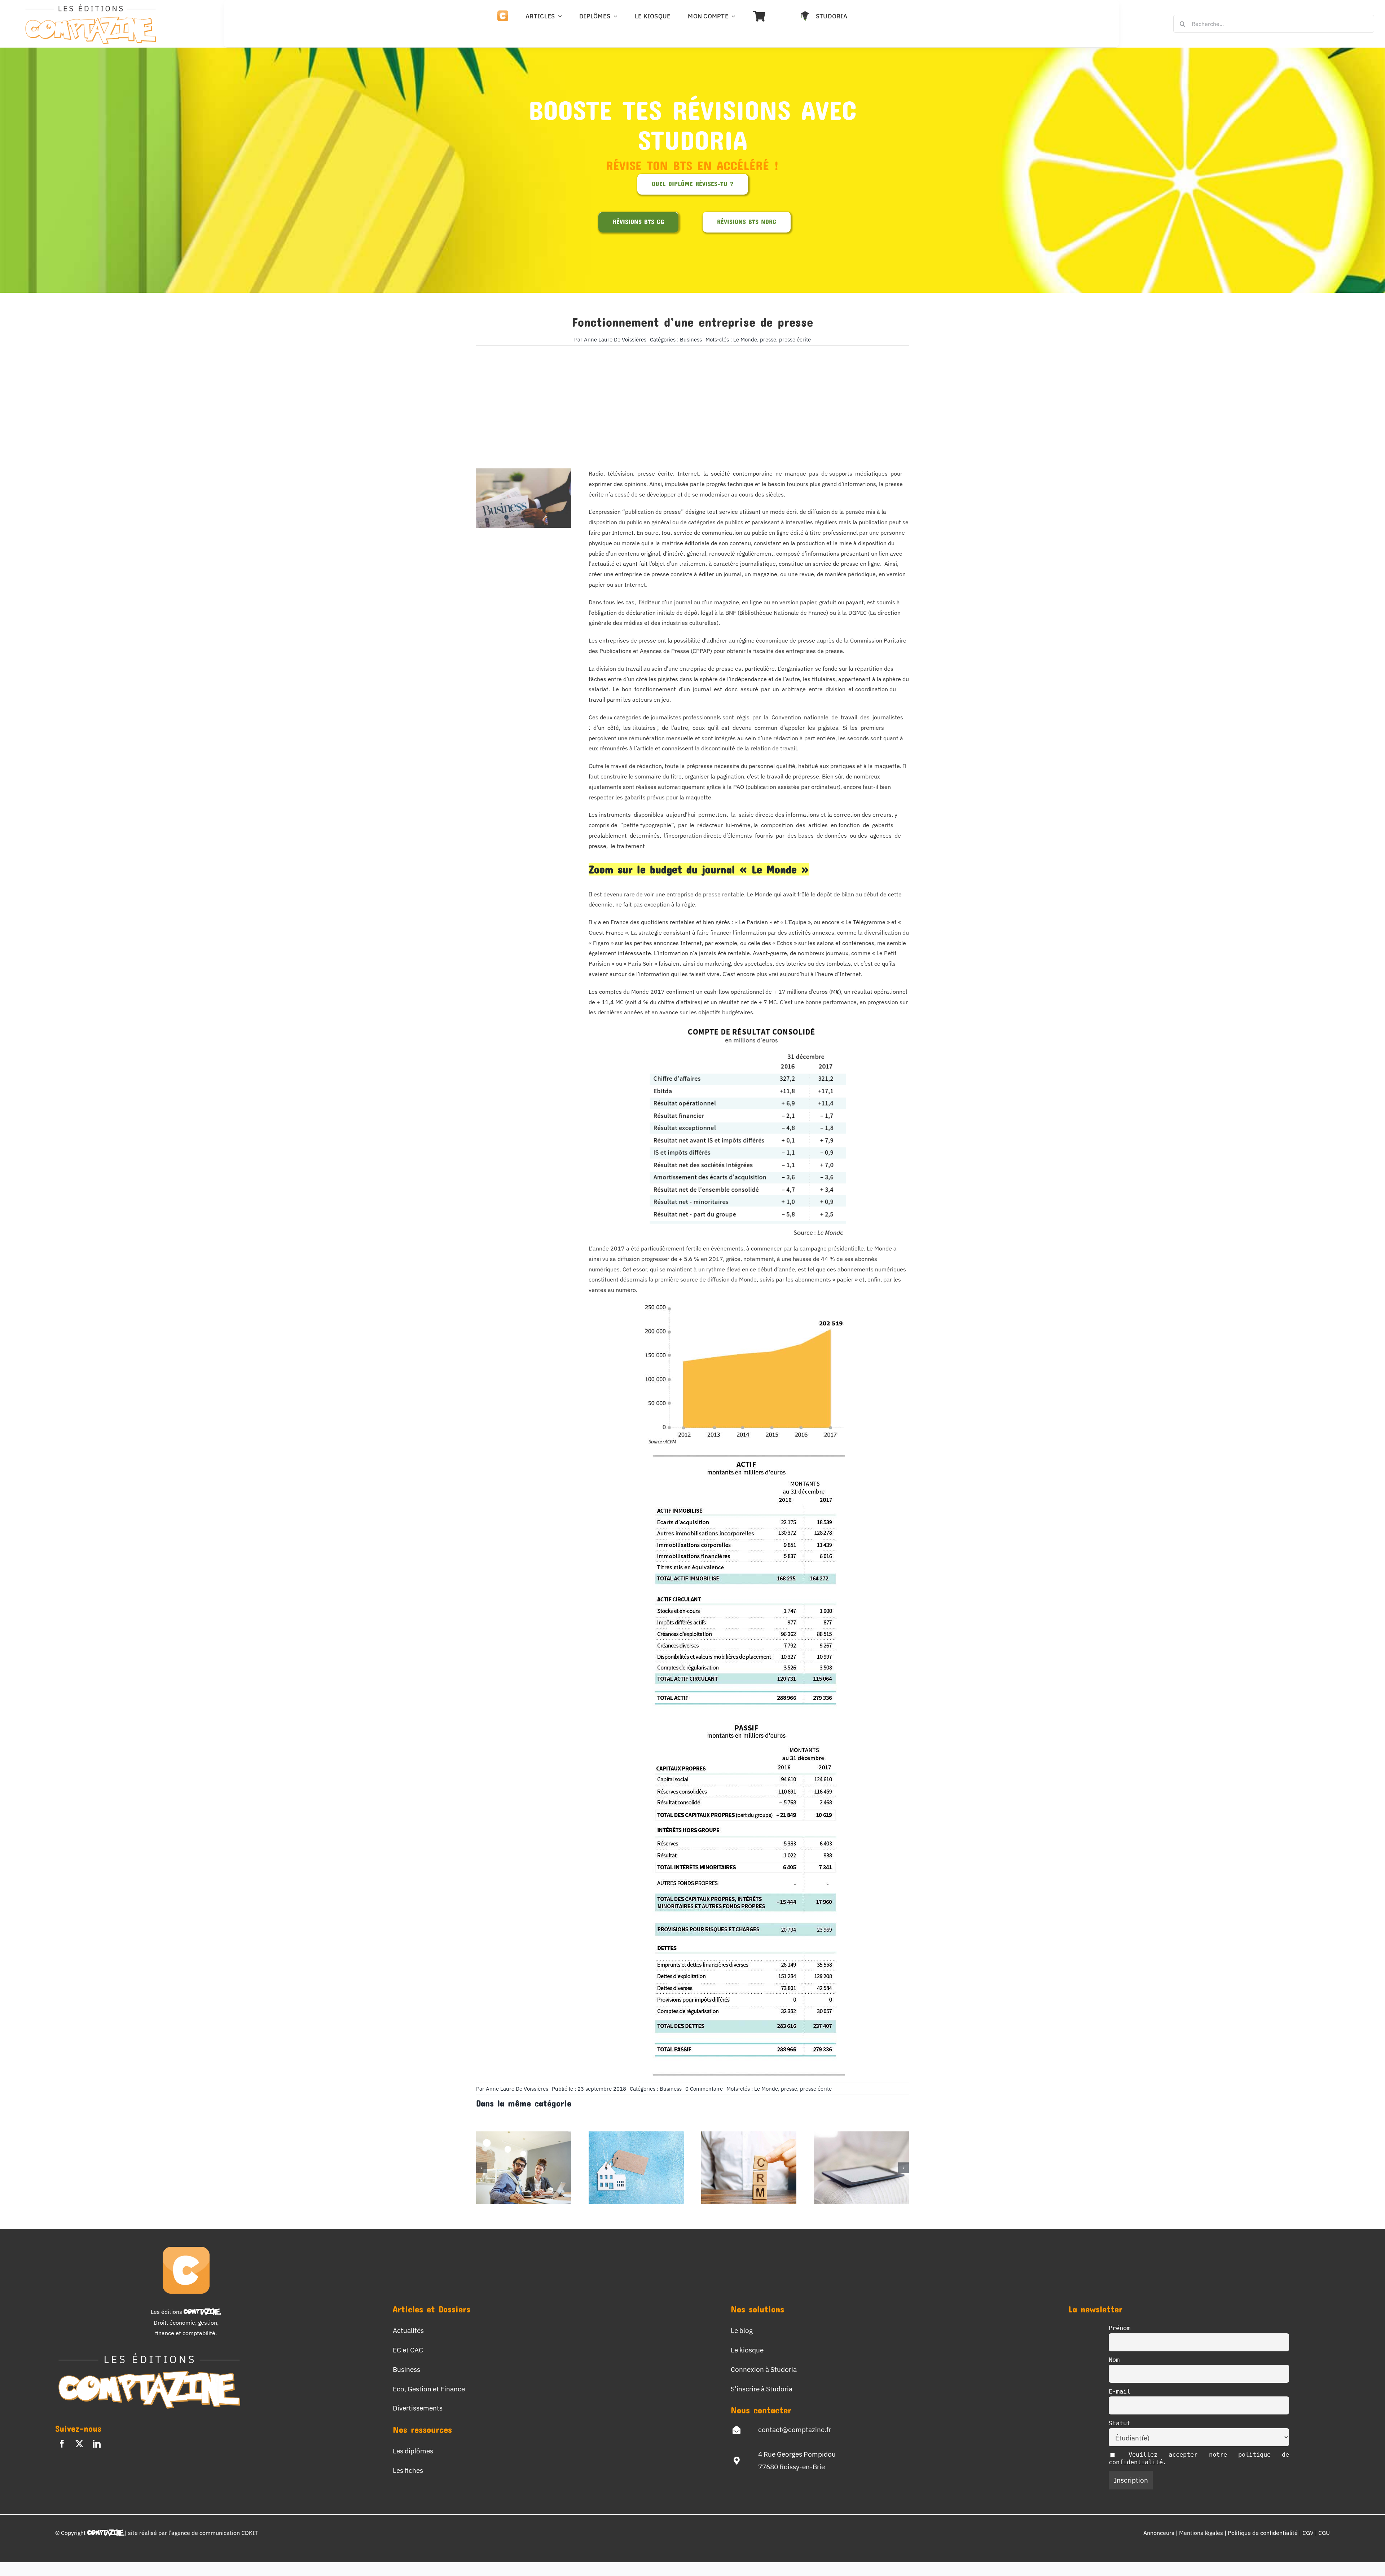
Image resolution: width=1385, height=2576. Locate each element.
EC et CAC (408, 2350)
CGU (1324, 2533)
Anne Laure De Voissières (615, 339)
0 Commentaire (704, 2089)
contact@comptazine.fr (795, 2429)
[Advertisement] (692, 396)
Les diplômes (413, 2451)
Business (691, 339)
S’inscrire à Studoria (762, 2389)
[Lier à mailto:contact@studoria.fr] (737, 2430)
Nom (1114, 2360)
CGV (1309, 2533)
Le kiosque (747, 2350)
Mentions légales (1201, 2533)
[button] (482, 2168)
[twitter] (79, 2444)
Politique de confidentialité (1263, 2533)
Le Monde (745, 339)
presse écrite (795, 339)
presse (768, 339)
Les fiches (408, 2470)
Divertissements (418, 2408)
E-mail (1120, 2391)
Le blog (742, 2330)
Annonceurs (1159, 2533)
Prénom (1120, 2328)
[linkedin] (97, 2444)
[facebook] (62, 2444)
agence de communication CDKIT (215, 2533)
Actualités (408, 2330)
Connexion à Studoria (764, 2369)
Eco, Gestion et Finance (429, 2389)
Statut (1120, 2423)
